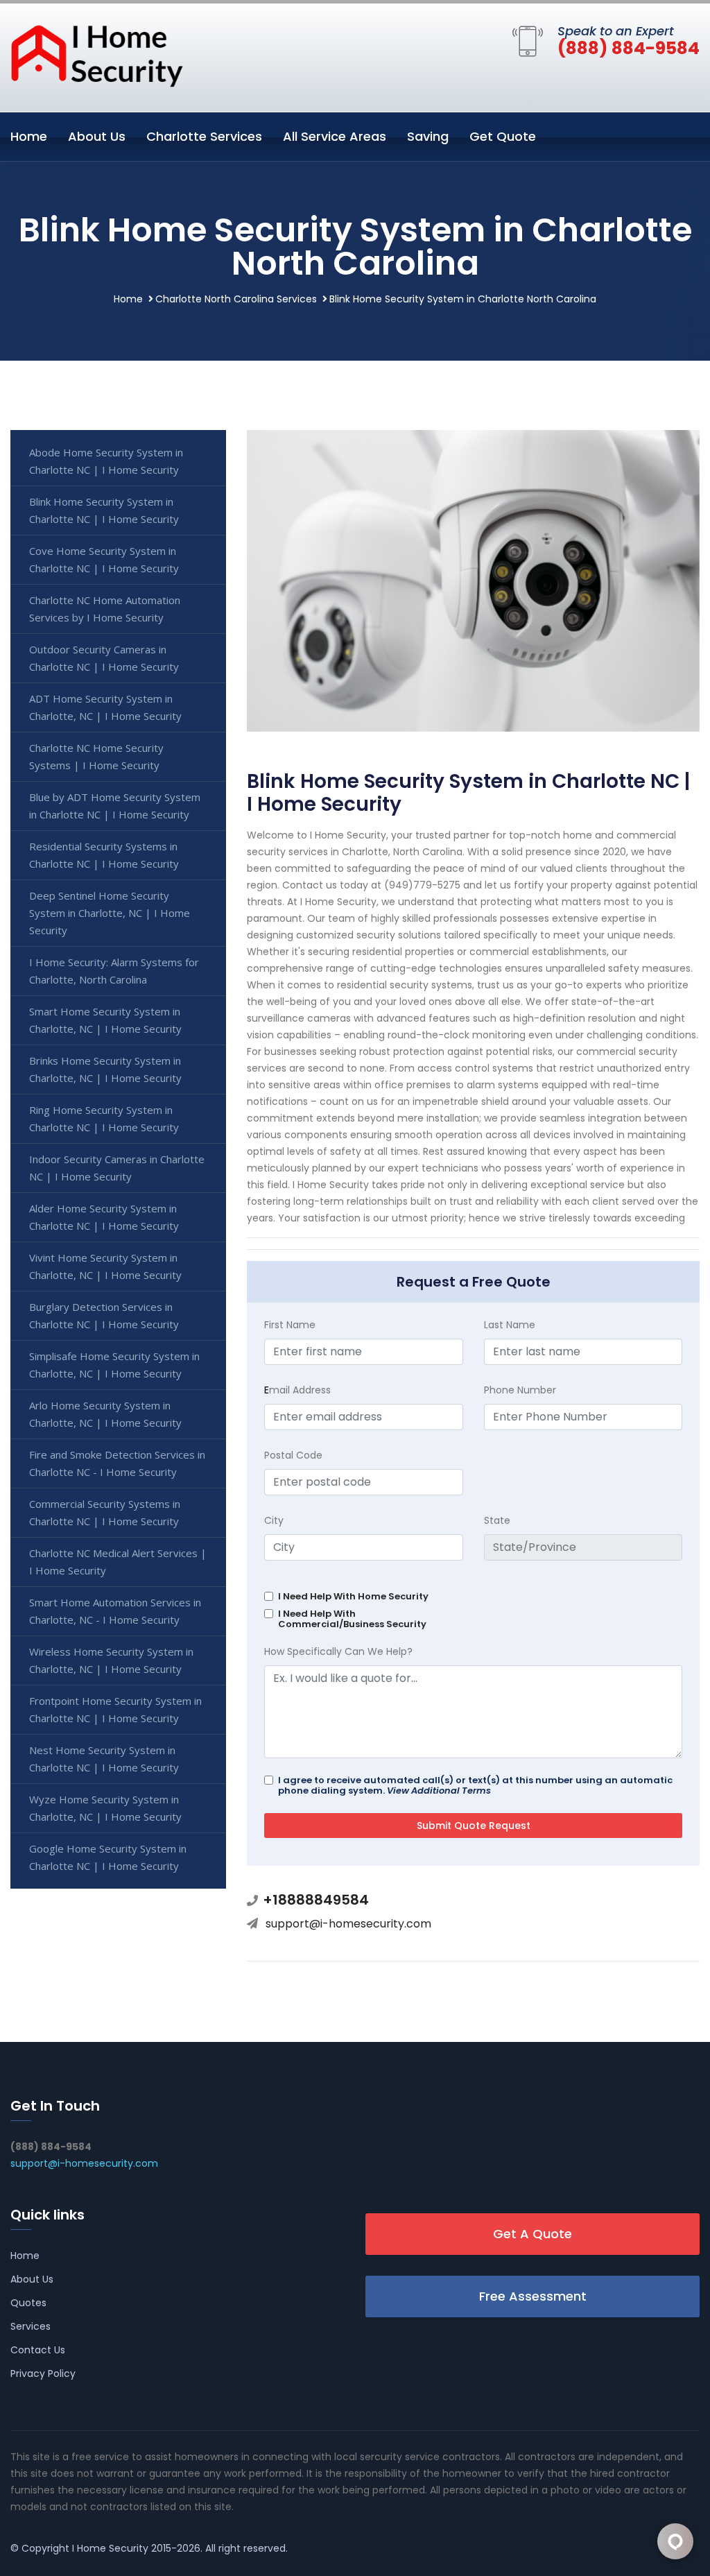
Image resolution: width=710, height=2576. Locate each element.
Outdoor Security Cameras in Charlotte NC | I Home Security (104, 658)
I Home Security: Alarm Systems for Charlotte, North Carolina (114, 971)
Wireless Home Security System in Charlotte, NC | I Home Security (111, 1660)
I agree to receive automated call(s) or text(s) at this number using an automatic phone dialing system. (475, 1785)
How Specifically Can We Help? (338, 1651)
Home (29, 136)
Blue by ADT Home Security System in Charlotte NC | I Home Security (115, 806)
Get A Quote (532, 2234)
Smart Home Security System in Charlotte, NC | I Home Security (105, 1020)
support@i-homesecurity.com (348, 1924)
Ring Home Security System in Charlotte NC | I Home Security (104, 1118)
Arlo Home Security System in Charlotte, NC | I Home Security (105, 1414)
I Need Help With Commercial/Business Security (352, 1619)
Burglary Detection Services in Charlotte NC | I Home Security (104, 1315)
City (274, 1520)
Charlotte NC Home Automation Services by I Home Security (105, 609)
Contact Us (38, 2350)
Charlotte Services (204, 136)
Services (31, 2326)
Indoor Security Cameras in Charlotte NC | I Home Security (117, 1168)
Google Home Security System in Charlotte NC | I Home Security (108, 1857)
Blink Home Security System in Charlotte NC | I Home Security (104, 510)
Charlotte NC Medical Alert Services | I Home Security (118, 1562)
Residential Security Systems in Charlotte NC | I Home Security (104, 855)
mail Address (297, 1390)
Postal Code (293, 1455)
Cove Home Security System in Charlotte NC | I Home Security (104, 559)
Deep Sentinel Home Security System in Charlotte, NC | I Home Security (110, 913)
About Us (97, 136)
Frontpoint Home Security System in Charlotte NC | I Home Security (115, 1709)
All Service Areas (335, 136)
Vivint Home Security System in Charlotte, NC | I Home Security (105, 1266)
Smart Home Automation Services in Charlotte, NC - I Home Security (115, 1611)
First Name (290, 1325)
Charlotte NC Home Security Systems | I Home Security (96, 756)
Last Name (510, 1325)
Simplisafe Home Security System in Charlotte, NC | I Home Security (114, 1365)
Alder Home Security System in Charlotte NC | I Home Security (104, 1217)
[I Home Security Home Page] (97, 55)
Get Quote (503, 136)
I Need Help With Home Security (353, 1596)
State (497, 1520)
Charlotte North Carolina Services (236, 299)
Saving (428, 136)
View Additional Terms (439, 1791)
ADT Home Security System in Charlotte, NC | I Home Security (105, 707)
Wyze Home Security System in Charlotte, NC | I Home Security (105, 1808)
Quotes (28, 2303)
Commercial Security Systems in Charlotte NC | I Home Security (105, 1512)
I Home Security (110, 2548)
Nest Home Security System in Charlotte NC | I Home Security (104, 1759)
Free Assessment (533, 2296)
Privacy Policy (43, 2373)
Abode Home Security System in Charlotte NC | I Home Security (106, 461)
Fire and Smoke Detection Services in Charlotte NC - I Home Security (117, 1463)
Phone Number (520, 1390)
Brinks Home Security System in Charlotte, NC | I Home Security (105, 1069)
